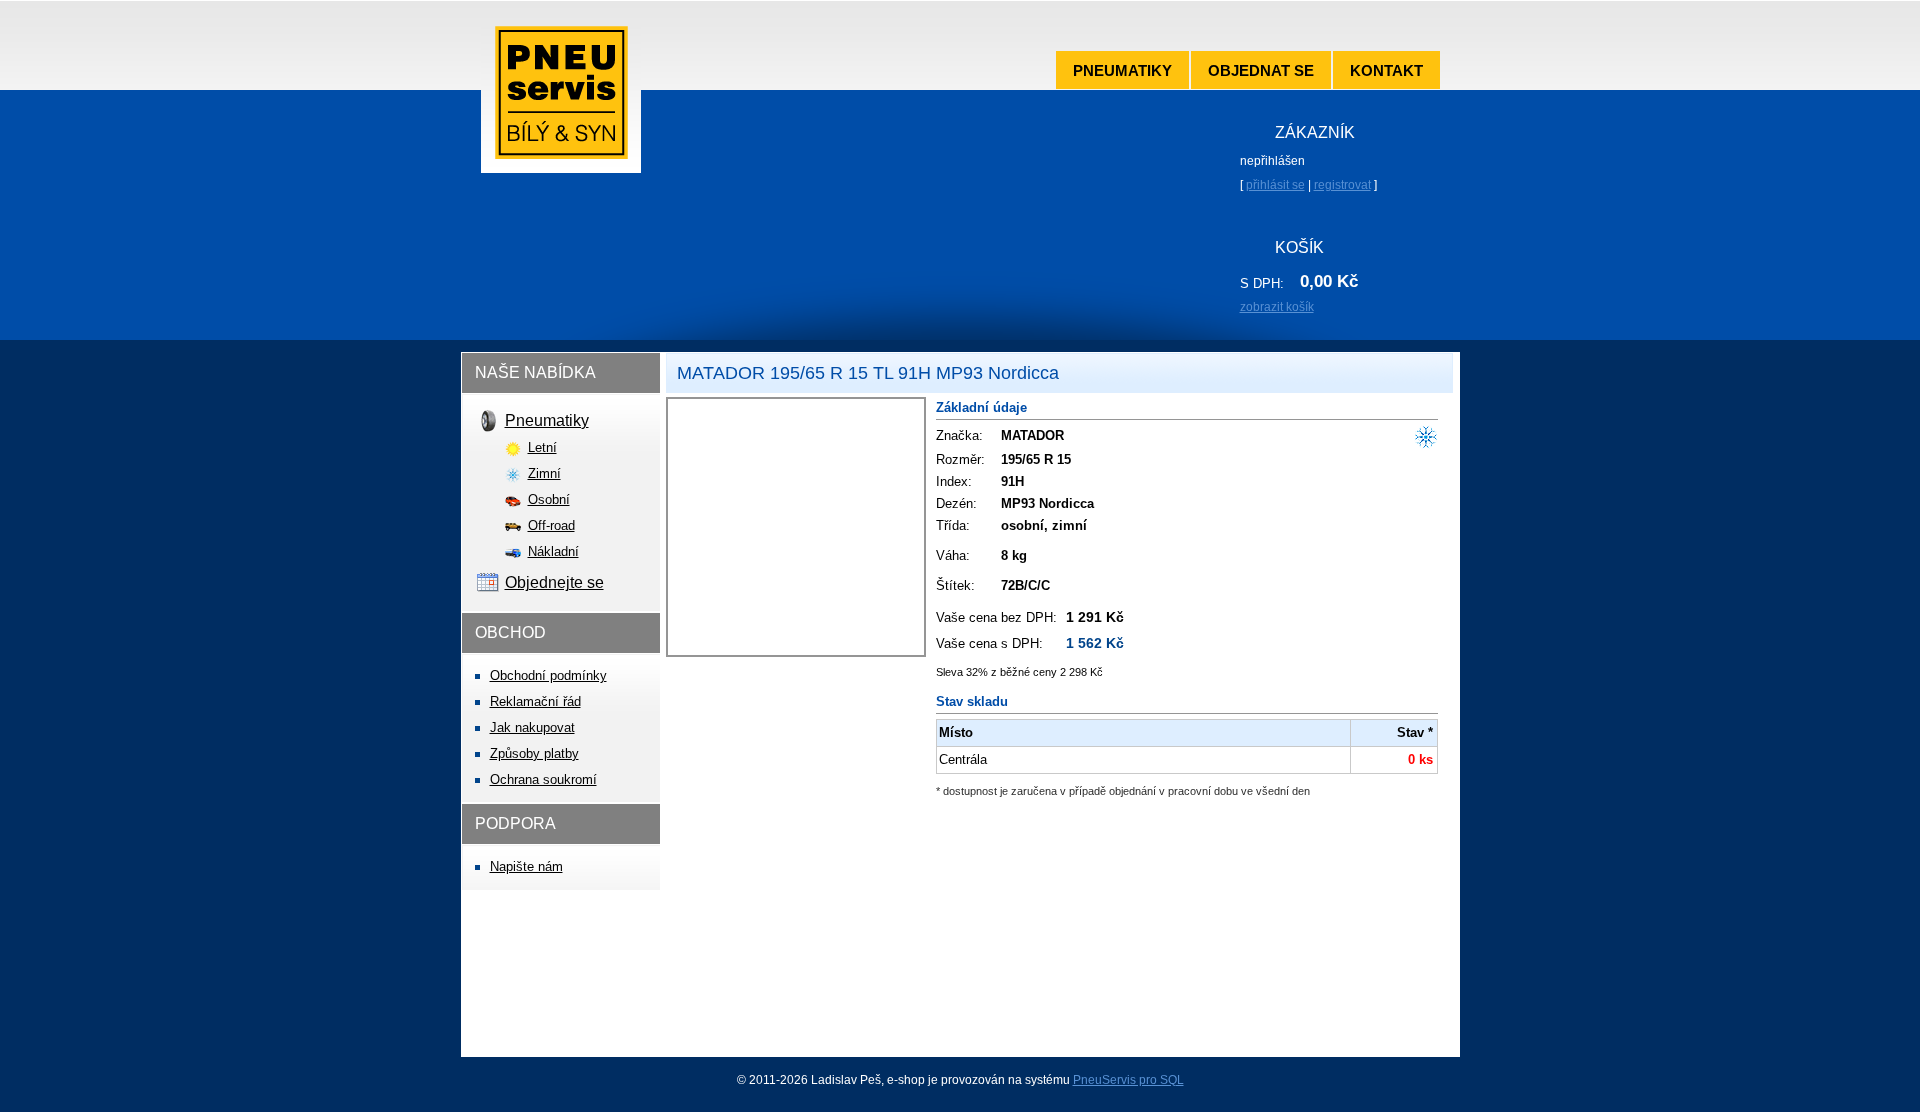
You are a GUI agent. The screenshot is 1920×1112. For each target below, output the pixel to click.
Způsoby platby (534, 753)
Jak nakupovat (532, 727)
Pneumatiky (1122, 70)
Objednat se (1261, 70)
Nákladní (553, 551)
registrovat (1342, 185)
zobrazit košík (1277, 307)
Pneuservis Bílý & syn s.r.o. (561, 99)
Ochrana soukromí (543, 779)
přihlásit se (1275, 185)
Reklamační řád (535, 701)
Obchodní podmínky (548, 675)
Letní (542, 447)
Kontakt (1386, 70)
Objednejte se (554, 582)
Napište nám (526, 866)
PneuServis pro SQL (1128, 1080)
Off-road (551, 525)
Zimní (544, 473)
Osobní (549, 499)
